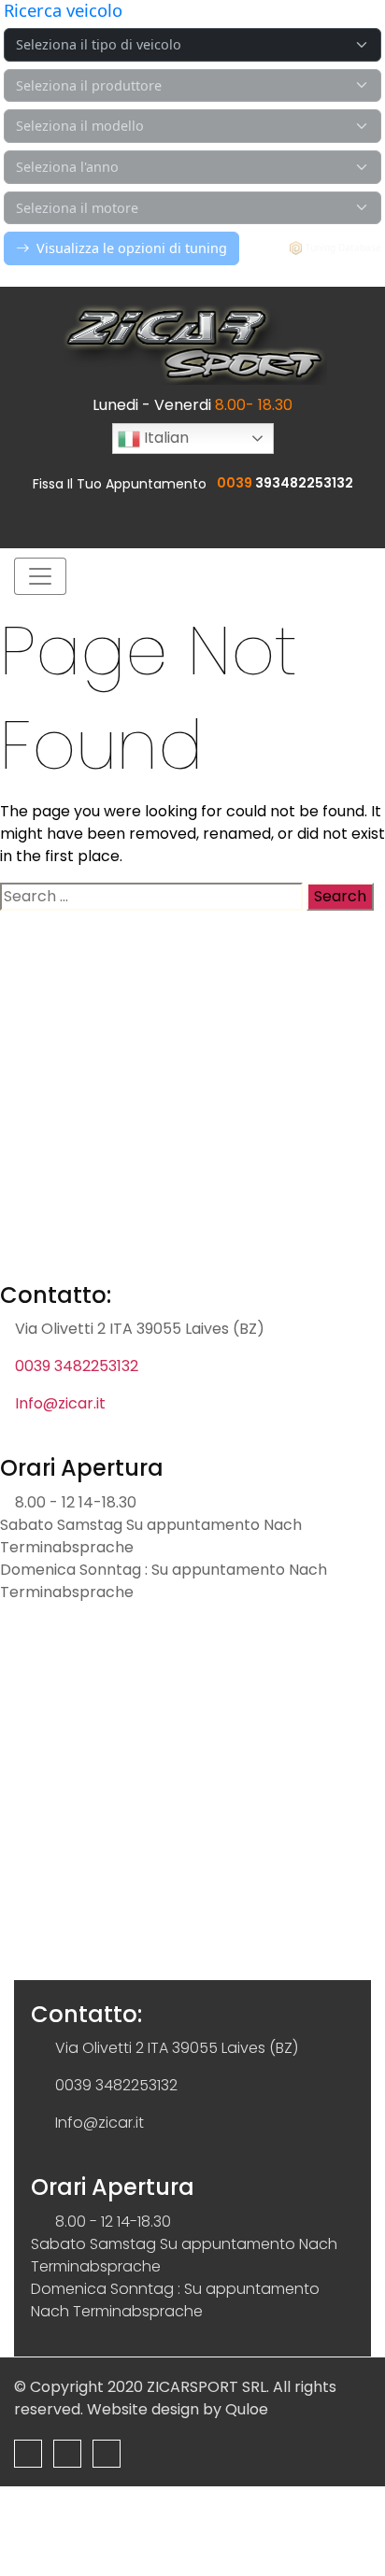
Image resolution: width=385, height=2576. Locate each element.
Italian (164, 438)
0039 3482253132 (77, 1366)
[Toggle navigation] (40, 576)
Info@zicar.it (60, 1403)
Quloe (247, 2409)
